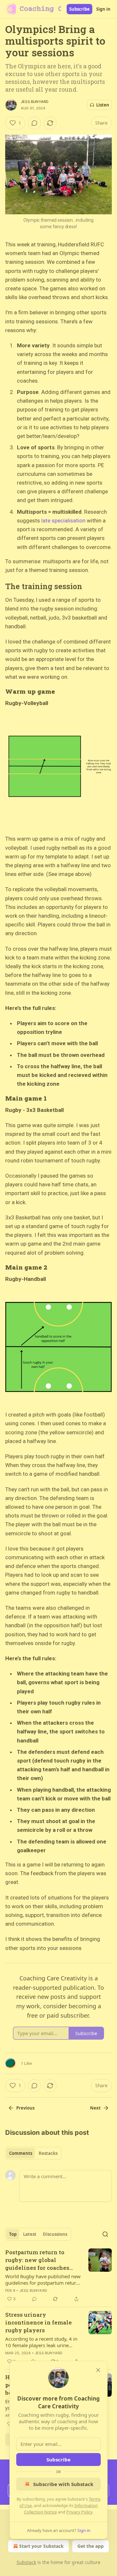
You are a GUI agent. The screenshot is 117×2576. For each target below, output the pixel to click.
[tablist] (33, 2153)
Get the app (91, 2546)
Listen (103, 105)
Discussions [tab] (55, 2234)
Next (95, 2108)
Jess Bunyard (35, 102)
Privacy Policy (79, 2512)
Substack (26, 2562)
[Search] (105, 2234)
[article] (58, 2276)
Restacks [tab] (48, 2153)
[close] (98, 2370)
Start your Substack (41, 2546)
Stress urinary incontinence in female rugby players (39, 2322)
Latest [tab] (30, 2234)
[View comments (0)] (34, 123)
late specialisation (63, 521)
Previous (25, 2108)
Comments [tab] (21, 2153)
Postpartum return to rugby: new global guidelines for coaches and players (37, 2260)
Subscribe (79, 9)
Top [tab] (13, 2234)
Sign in (103, 9)
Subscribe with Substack (63, 2484)
